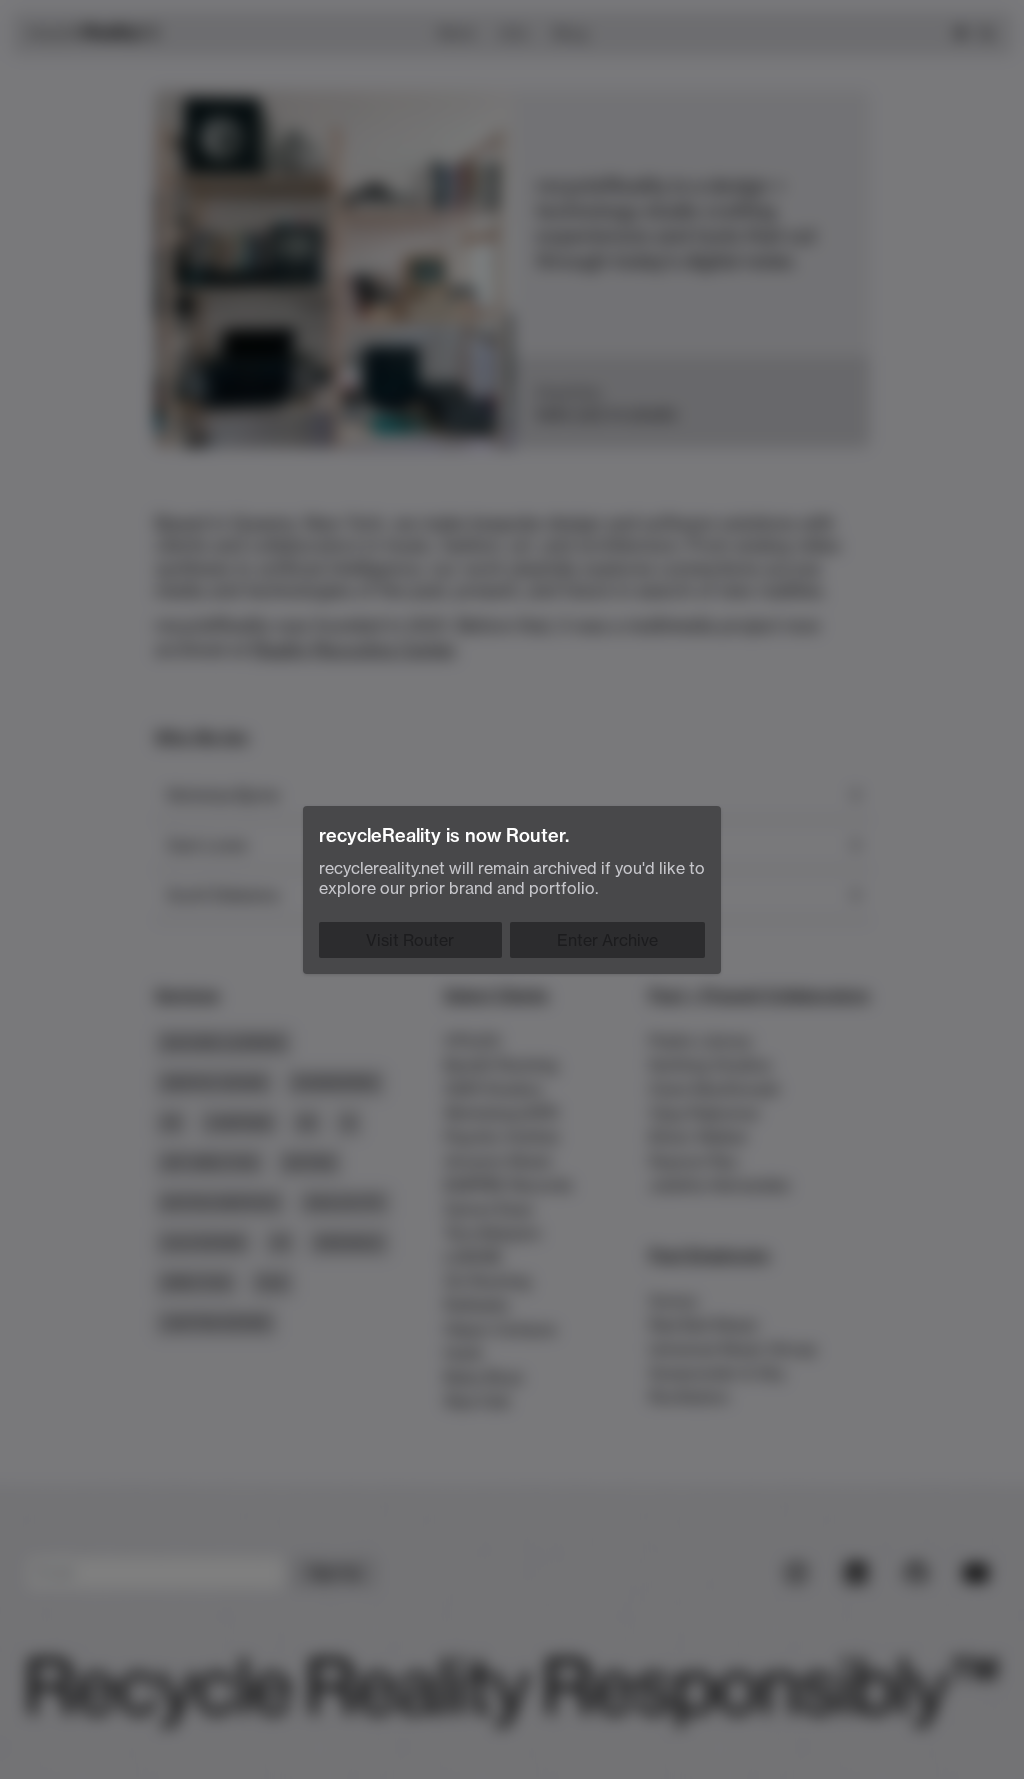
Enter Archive (607, 940)
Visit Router (410, 940)
